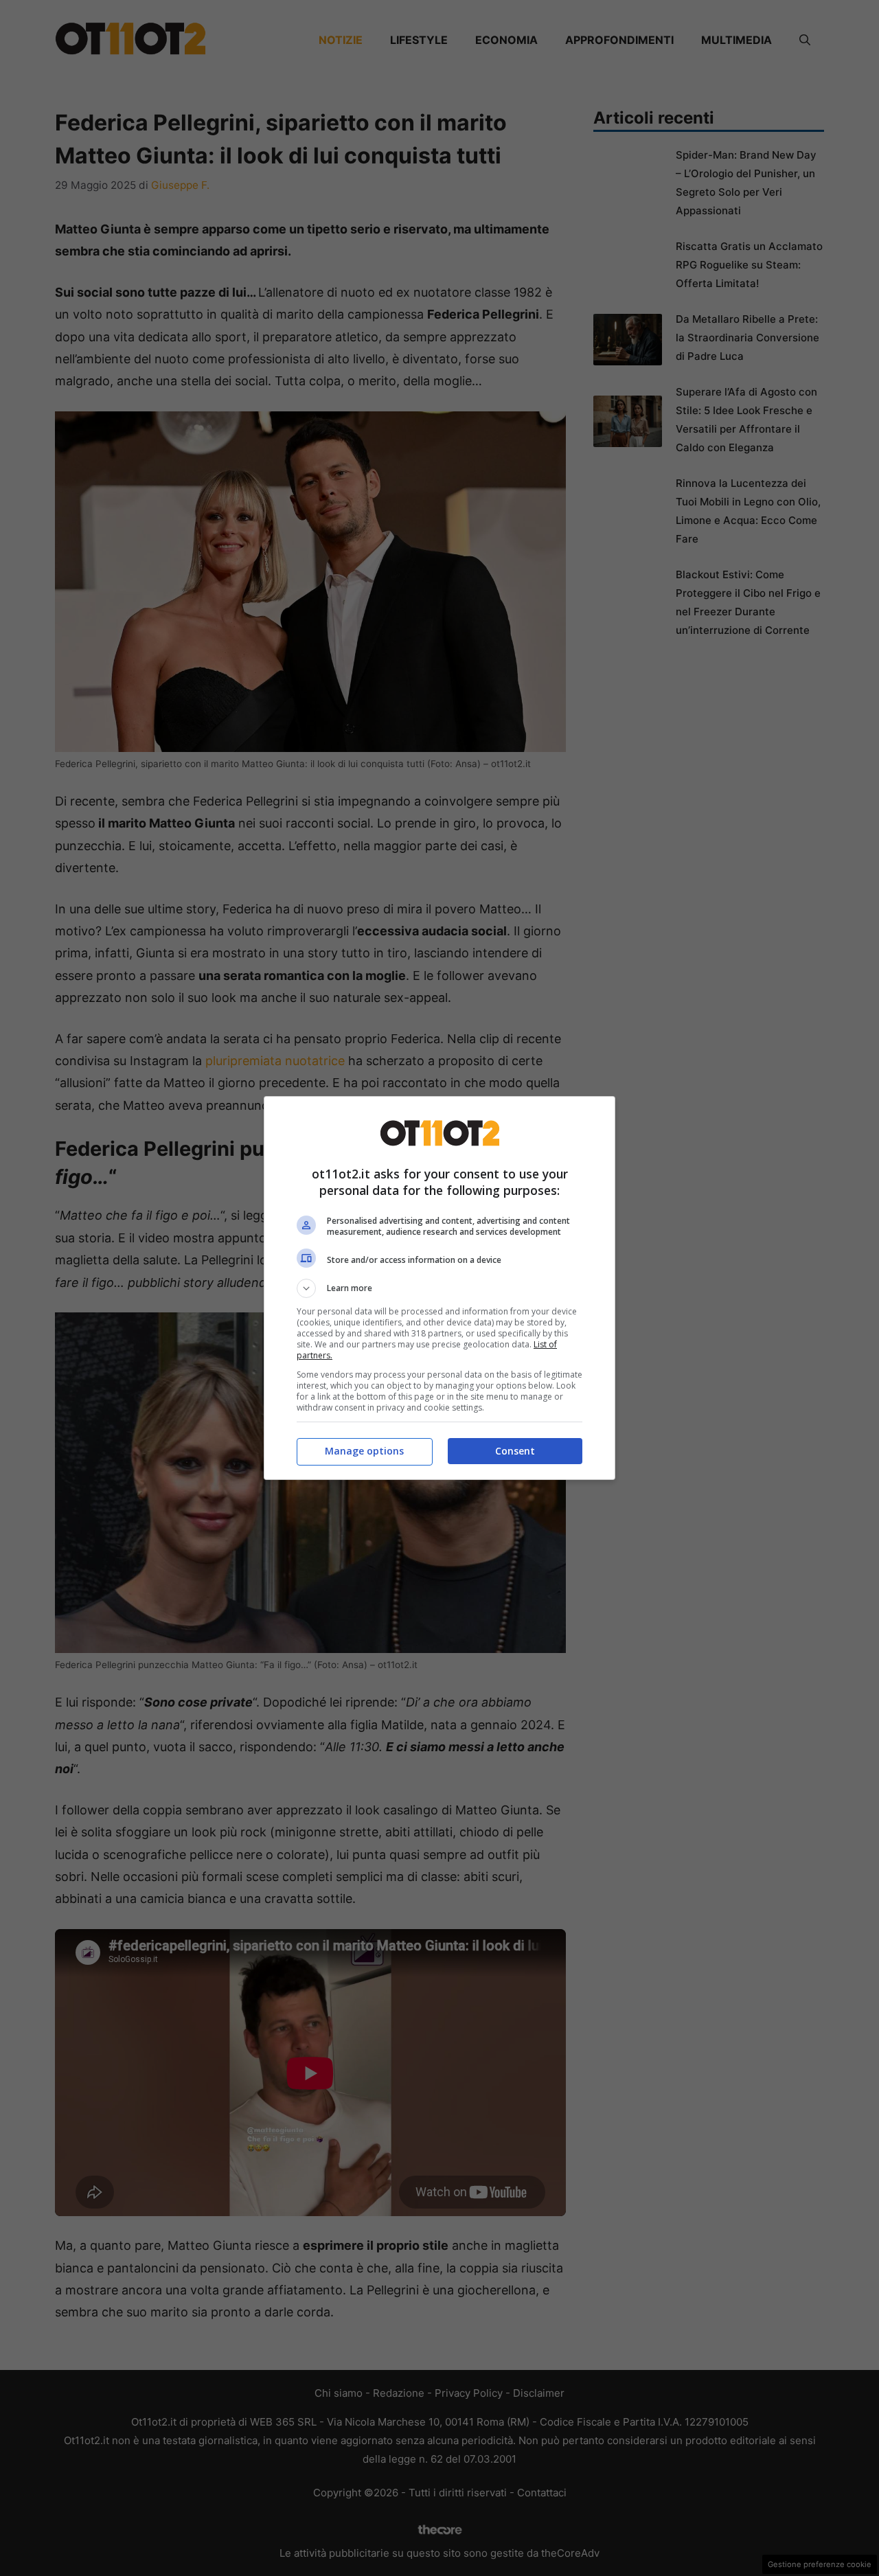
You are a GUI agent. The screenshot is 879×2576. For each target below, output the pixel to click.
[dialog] (439, 1288)
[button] (439, 1288)
